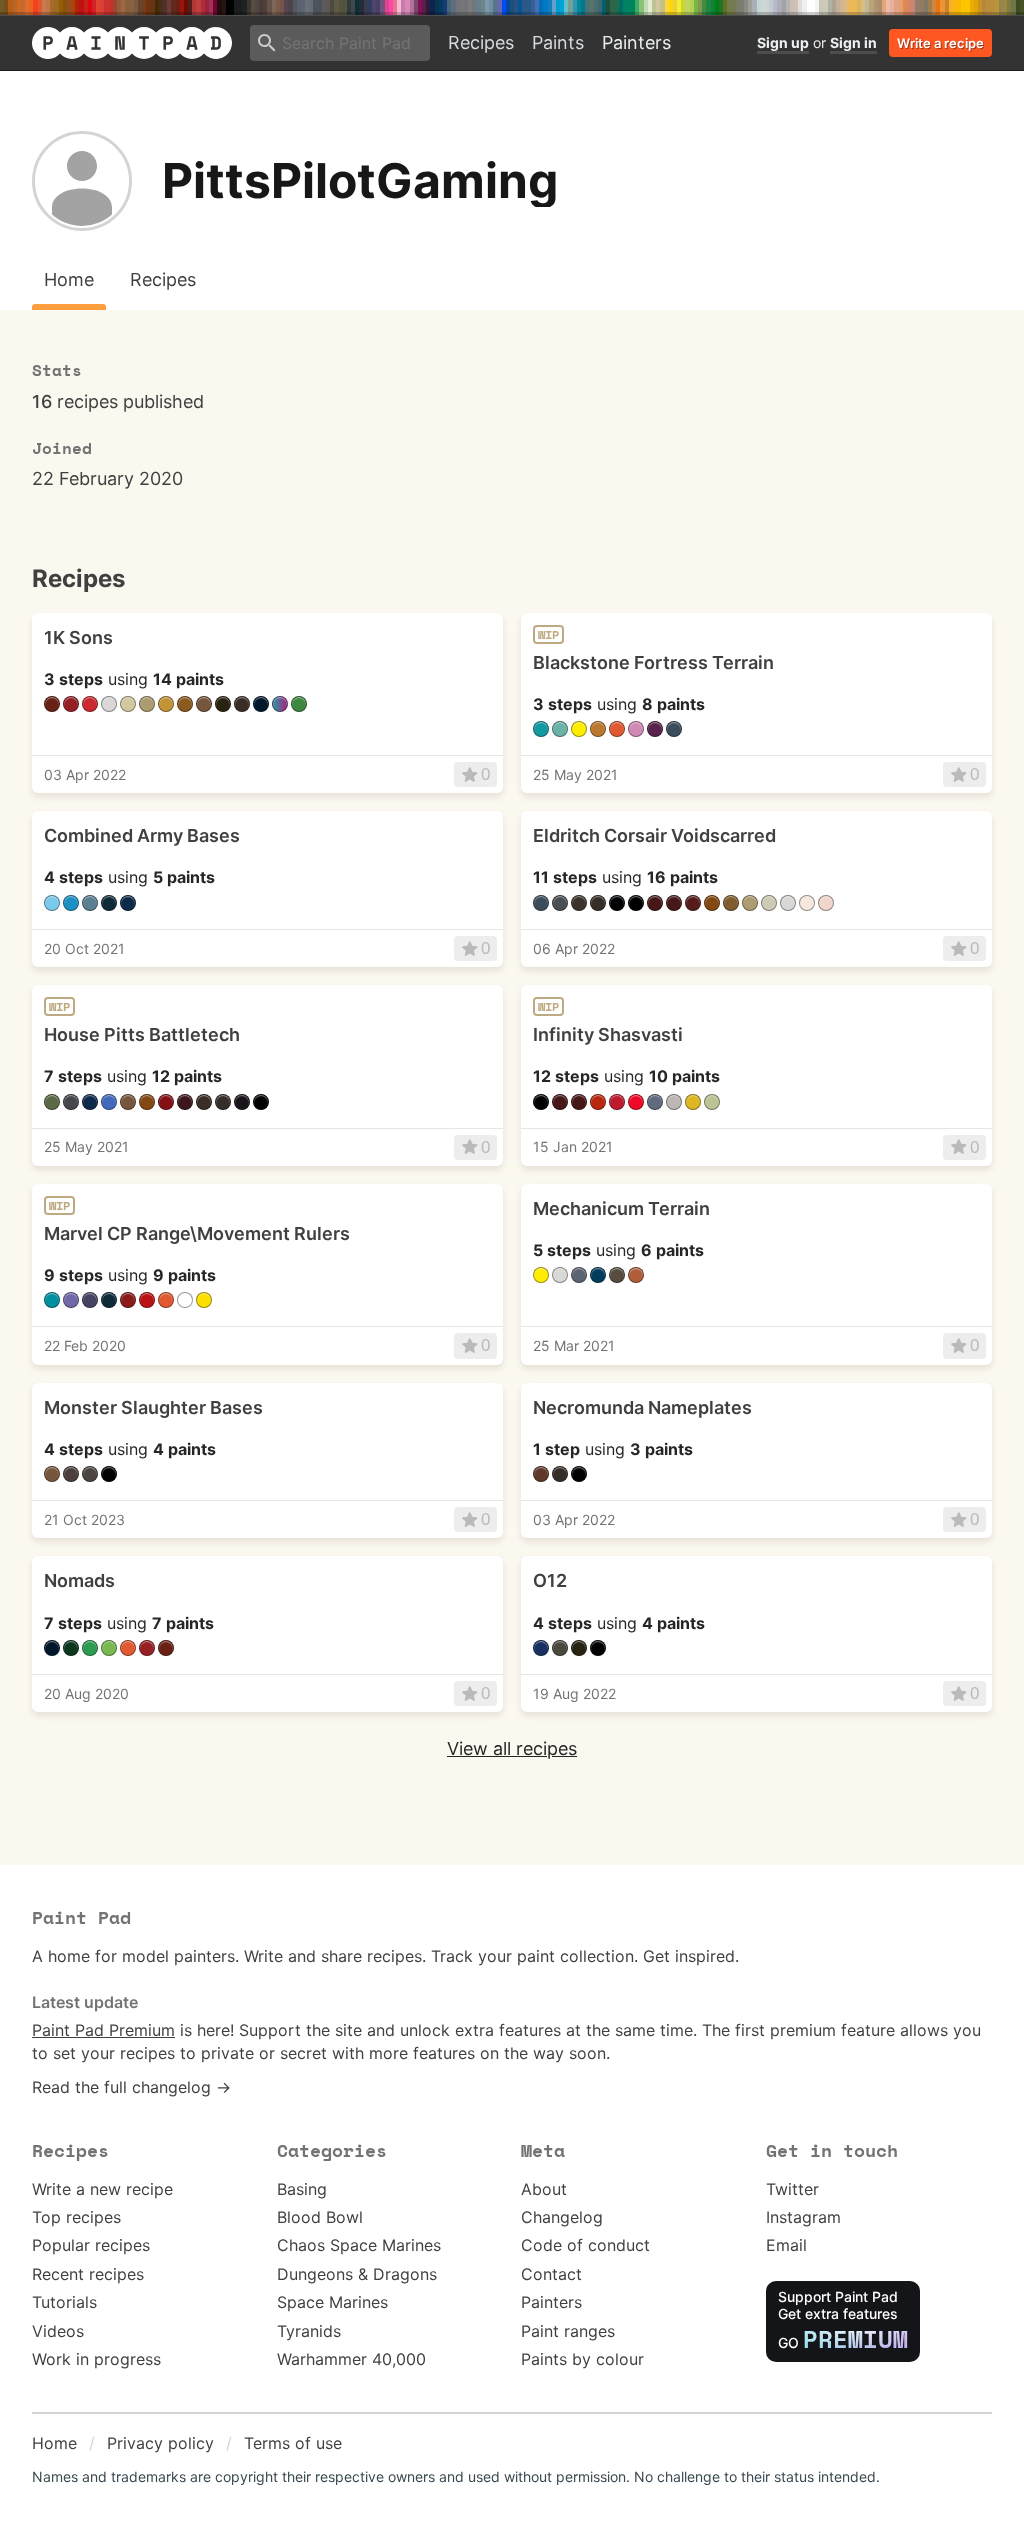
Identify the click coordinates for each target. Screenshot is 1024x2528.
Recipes (481, 42)
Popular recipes (91, 2245)
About (544, 2189)
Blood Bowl (320, 2217)
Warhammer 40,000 (351, 2359)
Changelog (562, 2217)
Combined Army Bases (142, 835)
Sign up (783, 42)
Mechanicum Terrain (621, 1208)
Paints (558, 42)
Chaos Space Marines (359, 2245)
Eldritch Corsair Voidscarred (654, 835)
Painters (636, 42)
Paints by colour (582, 2359)
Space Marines (332, 2302)
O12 (550, 1580)
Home (54, 2443)
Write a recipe (940, 43)
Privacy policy (160, 2443)
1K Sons (78, 637)
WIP (548, 635)
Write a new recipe (102, 2189)
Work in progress (96, 2359)
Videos (58, 2331)
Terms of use (293, 2443)
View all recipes (512, 1748)
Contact (551, 2274)
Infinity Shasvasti (608, 1034)
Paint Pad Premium (103, 2030)
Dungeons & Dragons (357, 2274)
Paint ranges (568, 2331)
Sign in (853, 42)
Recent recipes (88, 2274)
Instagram (803, 2217)
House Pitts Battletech (142, 1034)
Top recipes (76, 2217)
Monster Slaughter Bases (153, 1407)
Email (786, 2245)
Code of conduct (585, 2245)
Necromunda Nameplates (642, 1407)
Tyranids (309, 2331)
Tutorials (64, 2302)
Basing (302, 2189)
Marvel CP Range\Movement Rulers (197, 1233)
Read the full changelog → (131, 2087)
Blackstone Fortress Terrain (653, 662)
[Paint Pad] (132, 43)
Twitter (792, 2189)
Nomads (79, 1580)
